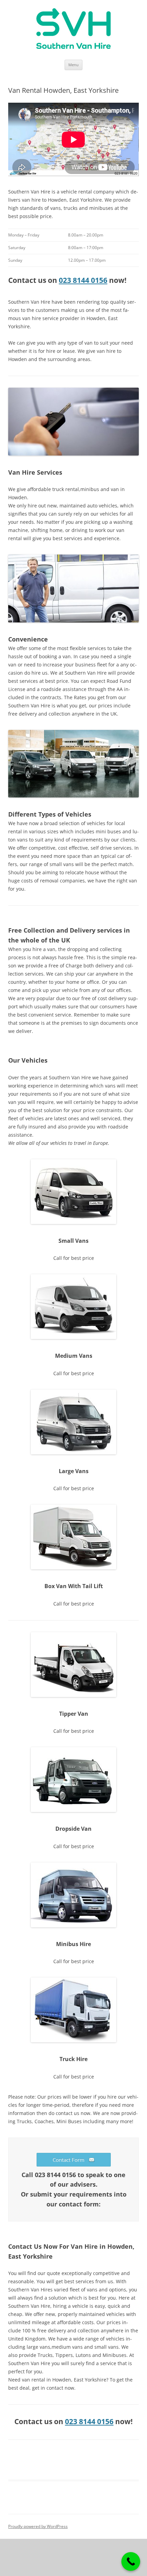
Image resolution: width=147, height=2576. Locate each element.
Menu (73, 65)
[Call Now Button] (131, 2561)
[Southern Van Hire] (73, 30)
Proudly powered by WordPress (38, 2526)
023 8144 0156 (83, 280)
